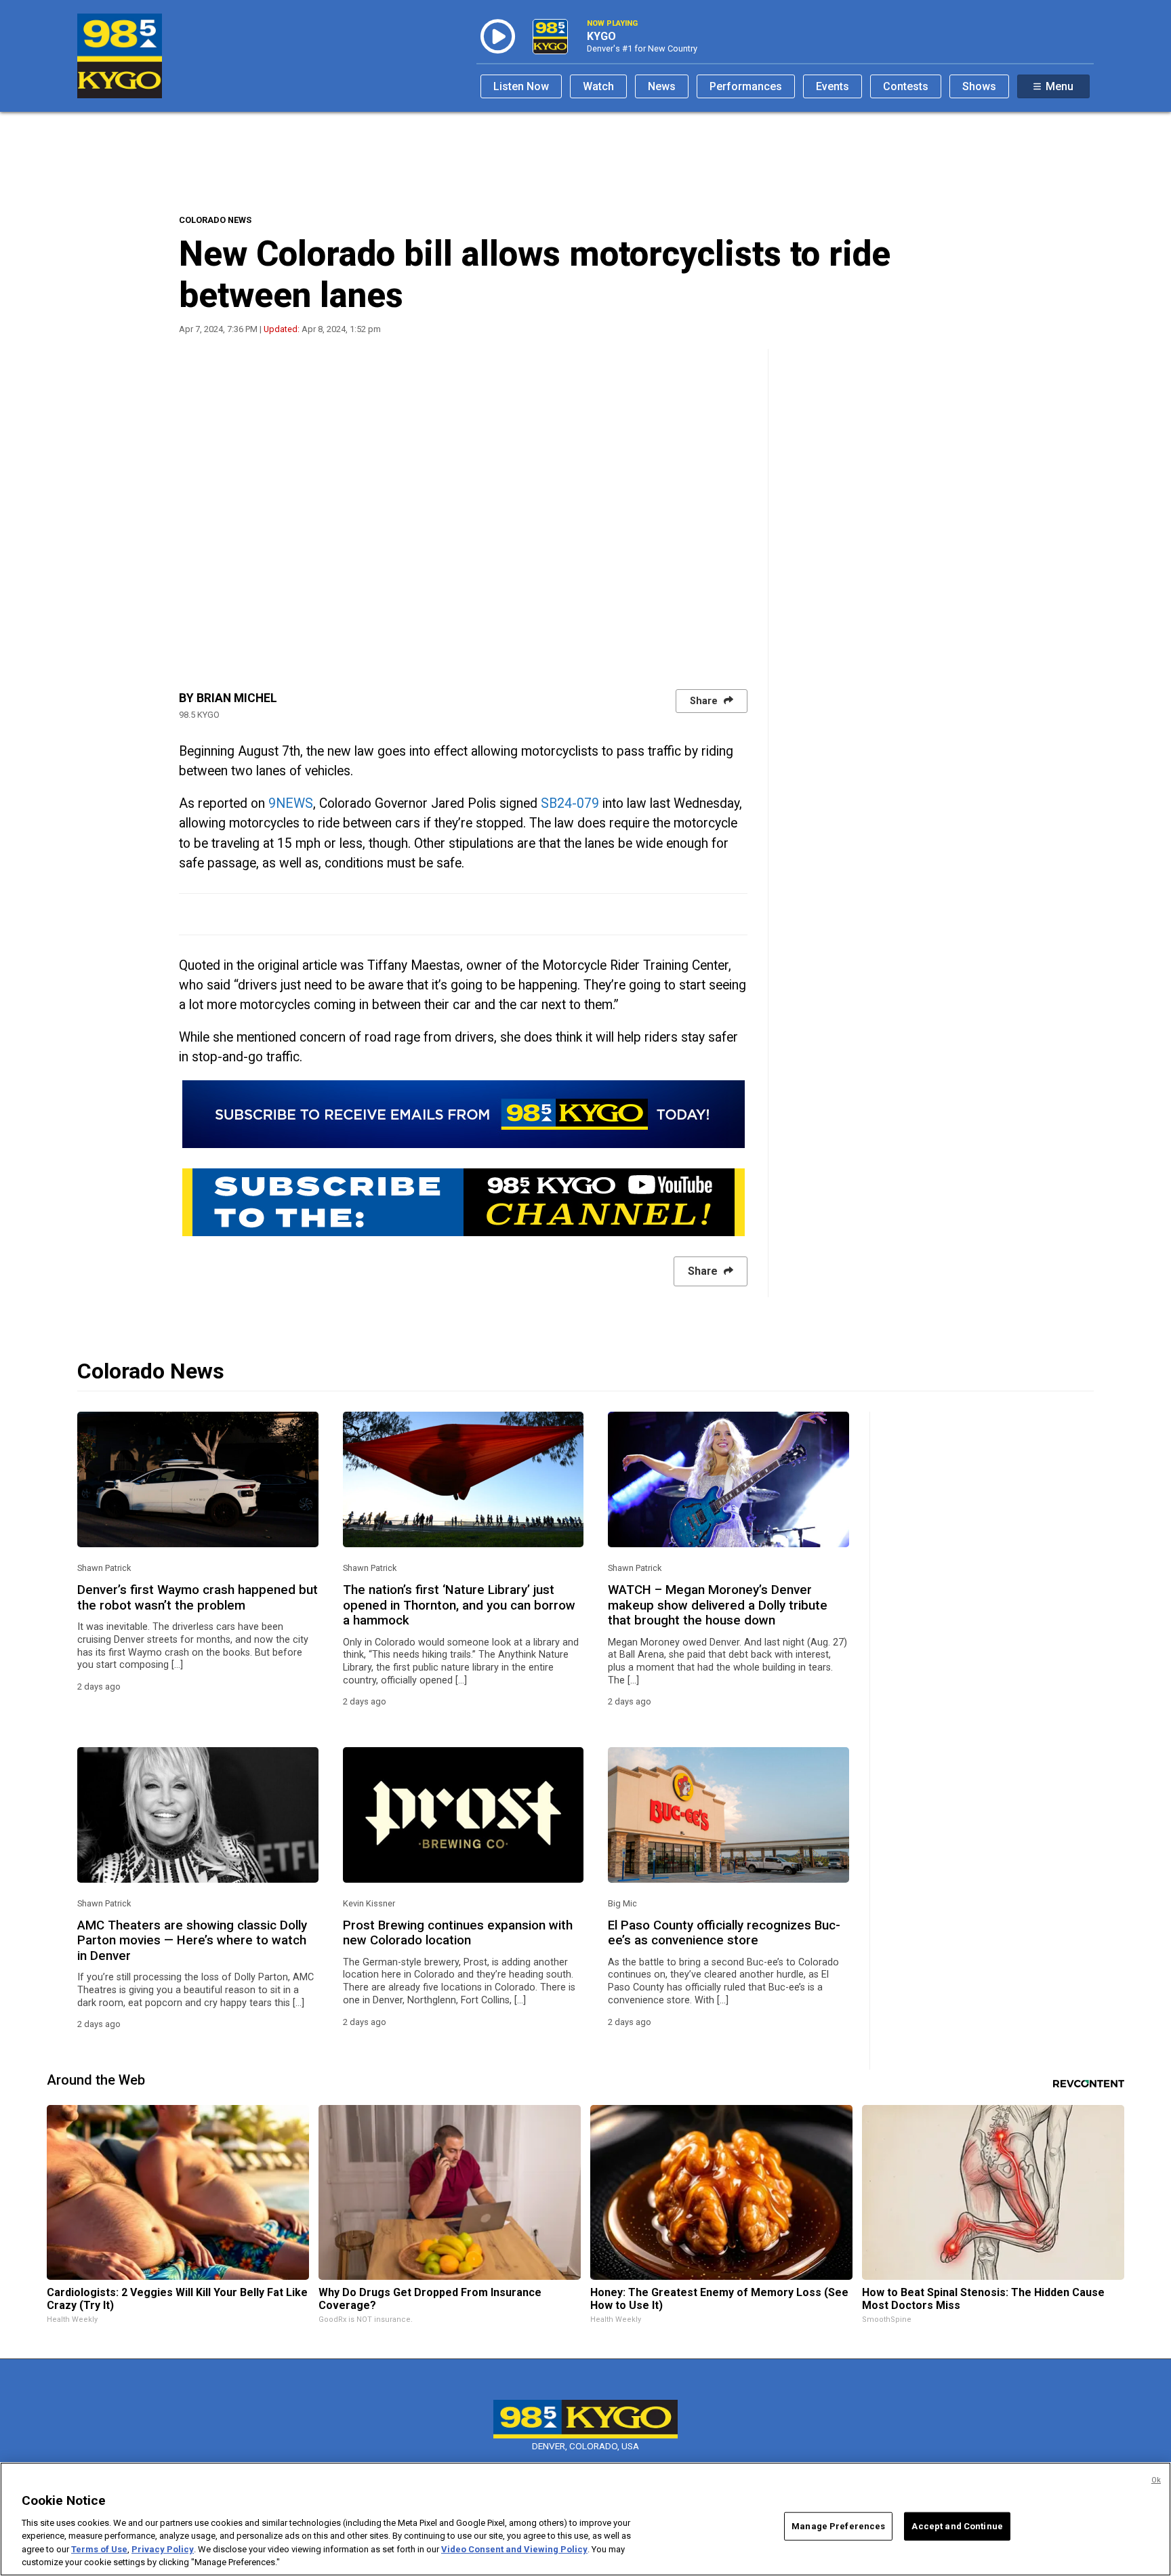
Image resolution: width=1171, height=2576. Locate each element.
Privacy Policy (163, 2549)
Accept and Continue (957, 2526)
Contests (906, 86)
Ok (1156, 2480)
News (662, 86)
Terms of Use (99, 2549)
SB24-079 (570, 803)
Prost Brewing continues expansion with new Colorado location (458, 1933)
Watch (598, 86)
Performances (746, 86)
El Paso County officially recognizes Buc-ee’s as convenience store (724, 1933)
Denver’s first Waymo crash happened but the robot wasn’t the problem (198, 1597)
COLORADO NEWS (215, 220)
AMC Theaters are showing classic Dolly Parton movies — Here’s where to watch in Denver (192, 1941)
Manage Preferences (838, 2526)
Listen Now (521, 86)
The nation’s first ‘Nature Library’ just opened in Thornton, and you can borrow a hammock (459, 1605)
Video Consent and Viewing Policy (514, 2549)
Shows (979, 86)
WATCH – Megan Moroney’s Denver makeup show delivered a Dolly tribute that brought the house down (718, 1605)
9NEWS (291, 803)
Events (833, 86)
